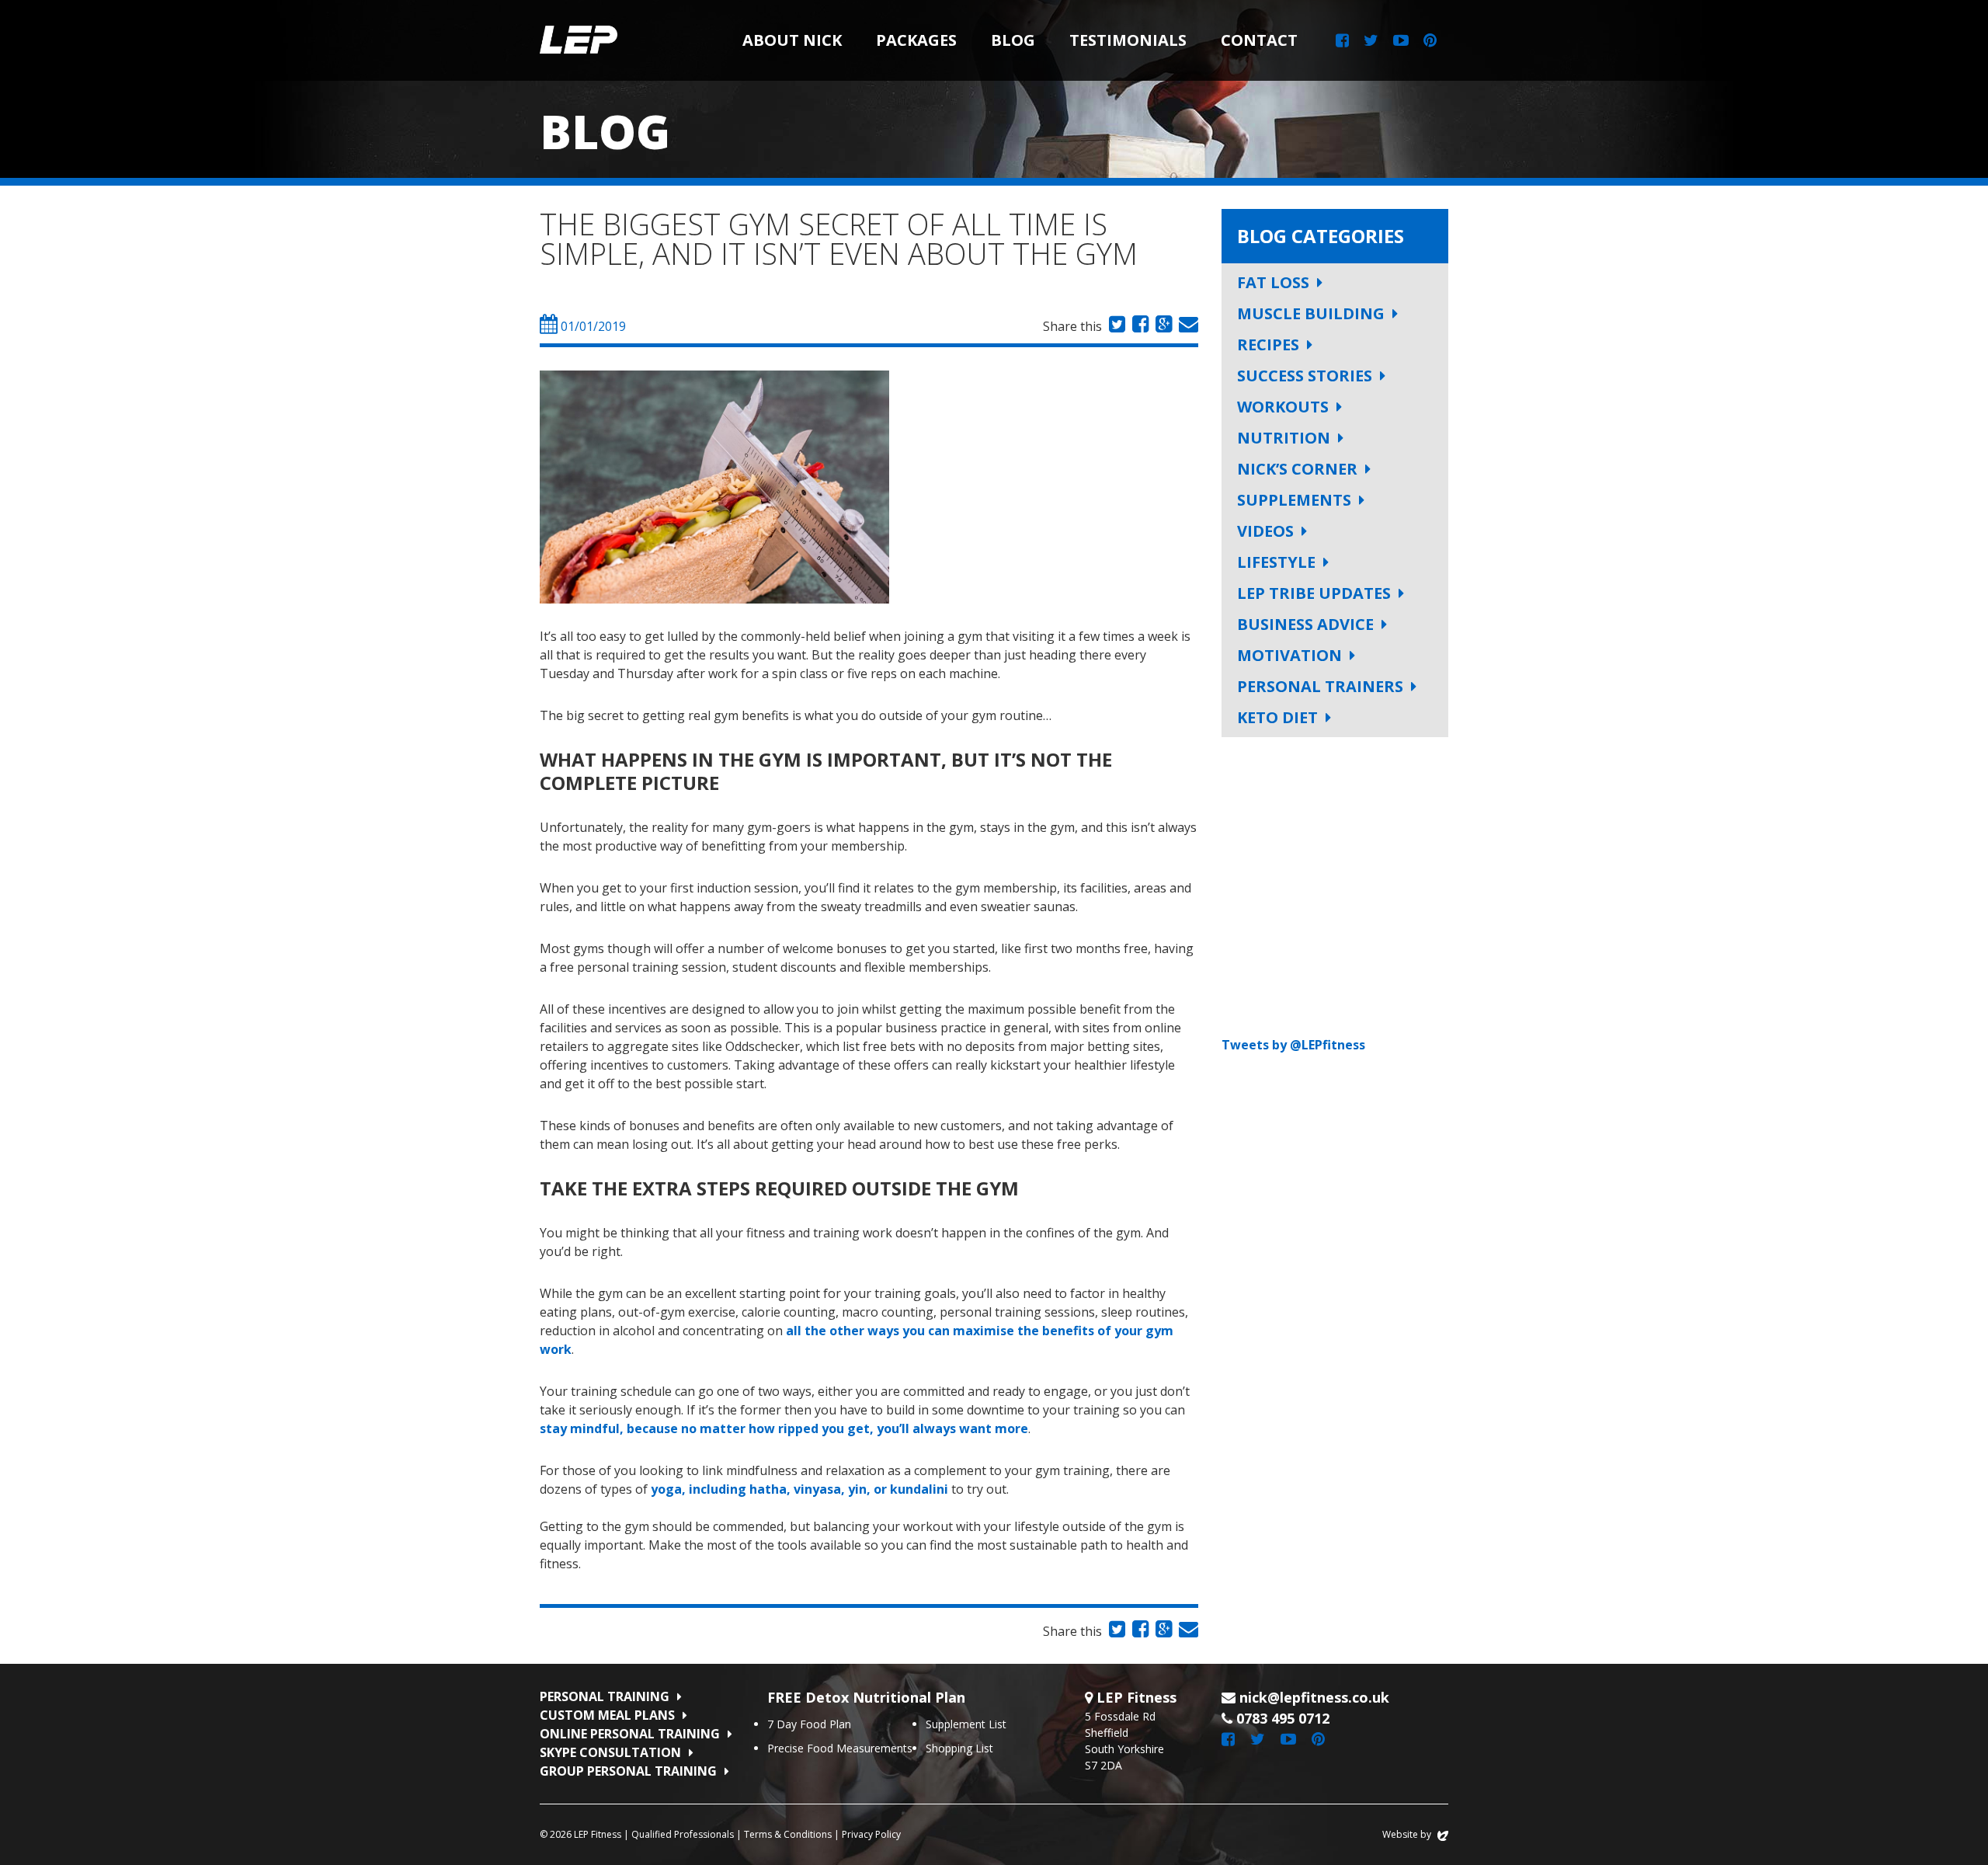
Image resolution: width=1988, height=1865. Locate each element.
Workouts (1283, 407)
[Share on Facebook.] (1138, 326)
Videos (1265, 531)
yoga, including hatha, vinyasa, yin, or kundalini (799, 1489)
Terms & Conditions (788, 1834)
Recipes (1268, 344)
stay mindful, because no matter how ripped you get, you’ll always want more (784, 1428)
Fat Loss (1273, 282)
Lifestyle (1276, 562)
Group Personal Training (628, 1771)
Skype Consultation (610, 1752)
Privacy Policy (871, 1834)
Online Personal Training (630, 1734)
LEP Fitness (579, 40)
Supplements (1294, 500)
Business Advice (1305, 624)
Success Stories (1305, 376)
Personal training (605, 1696)
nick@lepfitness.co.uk (1314, 1697)
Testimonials (1128, 40)
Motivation (1289, 655)
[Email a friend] (1187, 326)
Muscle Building (1311, 313)
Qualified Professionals (683, 1834)
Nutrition (1284, 438)
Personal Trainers (1320, 686)
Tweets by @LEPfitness (1293, 1045)
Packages (916, 40)
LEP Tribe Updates (1314, 593)
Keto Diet (1277, 717)
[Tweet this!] (1115, 326)
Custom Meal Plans (607, 1715)
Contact (1259, 40)
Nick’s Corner (1297, 469)
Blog (1013, 40)
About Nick (792, 40)
